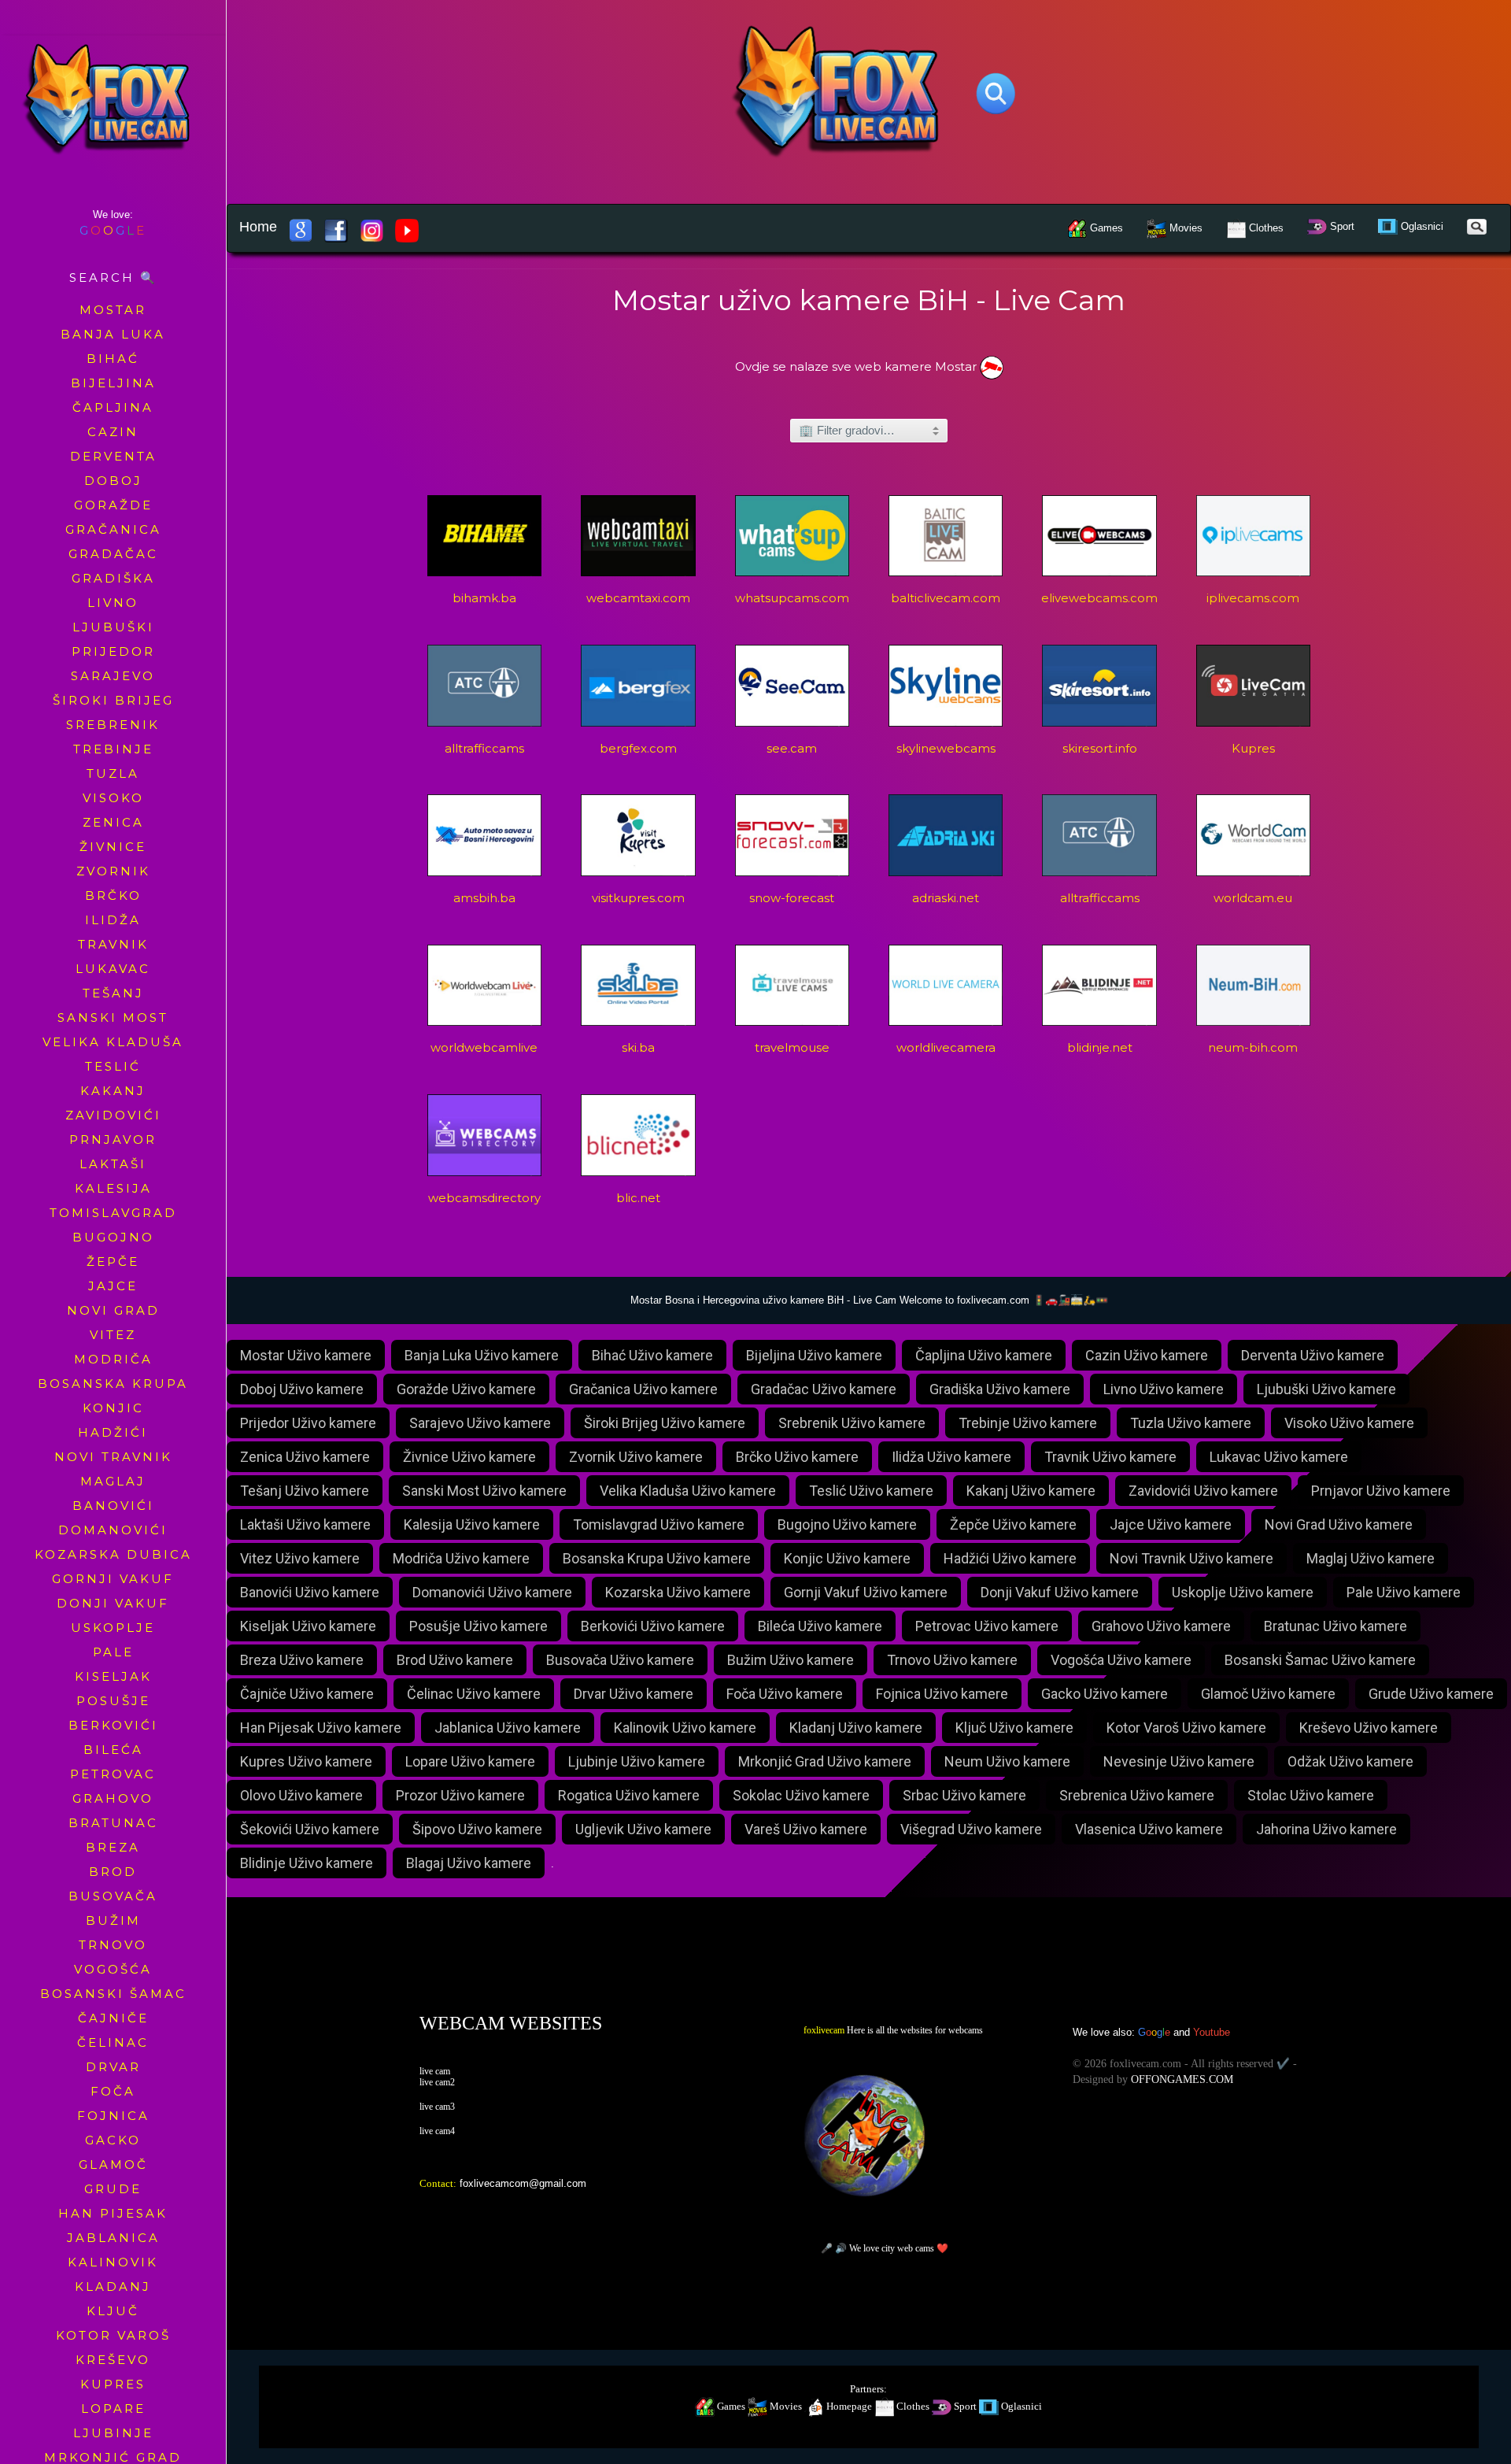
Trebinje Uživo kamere (1028, 1423)
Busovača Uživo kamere (620, 1660)
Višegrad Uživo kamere (971, 1829)
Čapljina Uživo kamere (984, 1355)
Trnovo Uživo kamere (952, 1660)
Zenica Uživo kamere (305, 1457)
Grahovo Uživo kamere (1161, 1626)
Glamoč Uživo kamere (1268, 1694)
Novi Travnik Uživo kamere (1191, 1558)
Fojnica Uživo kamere (942, 1694)
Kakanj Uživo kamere (1031, 1491)
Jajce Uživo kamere (1171, 1524)
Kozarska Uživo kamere (678, 1592)
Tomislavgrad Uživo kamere (659, 1524)
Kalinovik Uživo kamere (685, 1728)
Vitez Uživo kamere (300, 1558)
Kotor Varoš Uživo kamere (1186, 1728)
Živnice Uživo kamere (469, 1457)
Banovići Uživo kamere (310, 1592)
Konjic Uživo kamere (847, 1558)
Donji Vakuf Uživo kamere (1060, 1592)
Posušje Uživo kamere (478, 1626)
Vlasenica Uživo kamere (1149, 1829)
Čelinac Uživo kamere (474, 1694)
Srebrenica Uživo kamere (1137, 1795)
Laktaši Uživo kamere (305, 1524)
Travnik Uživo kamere (1110, 1457)
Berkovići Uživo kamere (653, 1626)
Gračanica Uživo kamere (643, 1389)
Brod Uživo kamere (455, 1660)
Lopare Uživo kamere (470, 1761)
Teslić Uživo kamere (871, 1491)
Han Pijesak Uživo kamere (321, 1728)
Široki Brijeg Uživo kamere (665, 1423)
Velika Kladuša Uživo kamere (688, 1491)
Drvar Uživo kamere (634, 1694)
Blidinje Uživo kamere (307, 1863)
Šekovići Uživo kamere (310, 1829)
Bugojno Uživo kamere (847, 1524)
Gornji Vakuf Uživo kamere (866, 1592)
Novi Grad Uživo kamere (1339, 1524)
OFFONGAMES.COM (1182, 2079)
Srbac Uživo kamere (964, 1795)
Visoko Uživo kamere (1349, 1423)
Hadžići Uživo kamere (1010, 1558)
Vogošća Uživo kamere (1121, 1660)
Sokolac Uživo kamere (801, 1795)
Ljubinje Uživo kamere (637, 1761)
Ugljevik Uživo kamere (643, 1829)
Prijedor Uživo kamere (308, 1423)
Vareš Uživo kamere (806, 1829)
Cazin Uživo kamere (1147, 1355)
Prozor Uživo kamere (460, 1795)
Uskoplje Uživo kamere (1243, 1592)
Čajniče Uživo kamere (307, 1694)
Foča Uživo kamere (785, 1694)
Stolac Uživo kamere (1311, 1795)
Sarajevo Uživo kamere (480, 1423)
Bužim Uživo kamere (791, 1660)
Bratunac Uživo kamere (1336, 1626)
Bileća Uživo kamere (820, 1626)
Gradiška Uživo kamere (1000, 1389)
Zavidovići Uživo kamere (1203, 1491)
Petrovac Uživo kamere (987, 1626)
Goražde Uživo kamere (466, 1389)
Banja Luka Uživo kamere (482, 1355)
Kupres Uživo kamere (306, 1761)
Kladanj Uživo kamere (856, 1728)
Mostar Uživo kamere (306, 1355)
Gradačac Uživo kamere (824, 1389)
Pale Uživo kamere (1404, 1592)
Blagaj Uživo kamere (469, 1863)
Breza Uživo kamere (302, 1660)
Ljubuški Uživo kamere (1326, 1389)
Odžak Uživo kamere (1350, 1761)
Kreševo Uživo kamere (1369, 1728)
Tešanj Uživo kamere (305, 1491)
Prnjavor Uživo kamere (1381, 1491)
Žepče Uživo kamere (1013, 1524)
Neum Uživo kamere (1007, 1761)
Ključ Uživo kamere (1014, 1728)
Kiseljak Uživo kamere (308, 1626)
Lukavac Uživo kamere (1279, 1457)
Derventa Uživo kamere (1313, 1355)
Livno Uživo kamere (1164, 1389)
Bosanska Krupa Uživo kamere (657, 1558)
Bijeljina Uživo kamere (814, 1355)
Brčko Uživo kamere (797, 1457)
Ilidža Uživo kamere (951, 1457)
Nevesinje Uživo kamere (1179, 1761)
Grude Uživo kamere (1431, 1694)
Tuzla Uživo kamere (1191, 1423)
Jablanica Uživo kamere (508, 1728)
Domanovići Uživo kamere (492, 1592)
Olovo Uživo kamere (301, 1795)
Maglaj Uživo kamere (1371, 1558)
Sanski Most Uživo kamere (484, 1491)
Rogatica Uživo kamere (629, 1795)
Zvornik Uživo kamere (636, 1457)
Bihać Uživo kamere (652, 1355)
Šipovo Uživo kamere (477, 1829)
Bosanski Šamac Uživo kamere (1320, 1660)
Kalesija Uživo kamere (472, 1524)
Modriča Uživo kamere (461, 1558)
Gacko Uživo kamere (1105, 1694)
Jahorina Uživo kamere (1326, 1829)
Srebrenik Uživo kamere (852, 1423)
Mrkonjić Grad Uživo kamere (825, 1761)
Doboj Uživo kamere (302, 1389)
